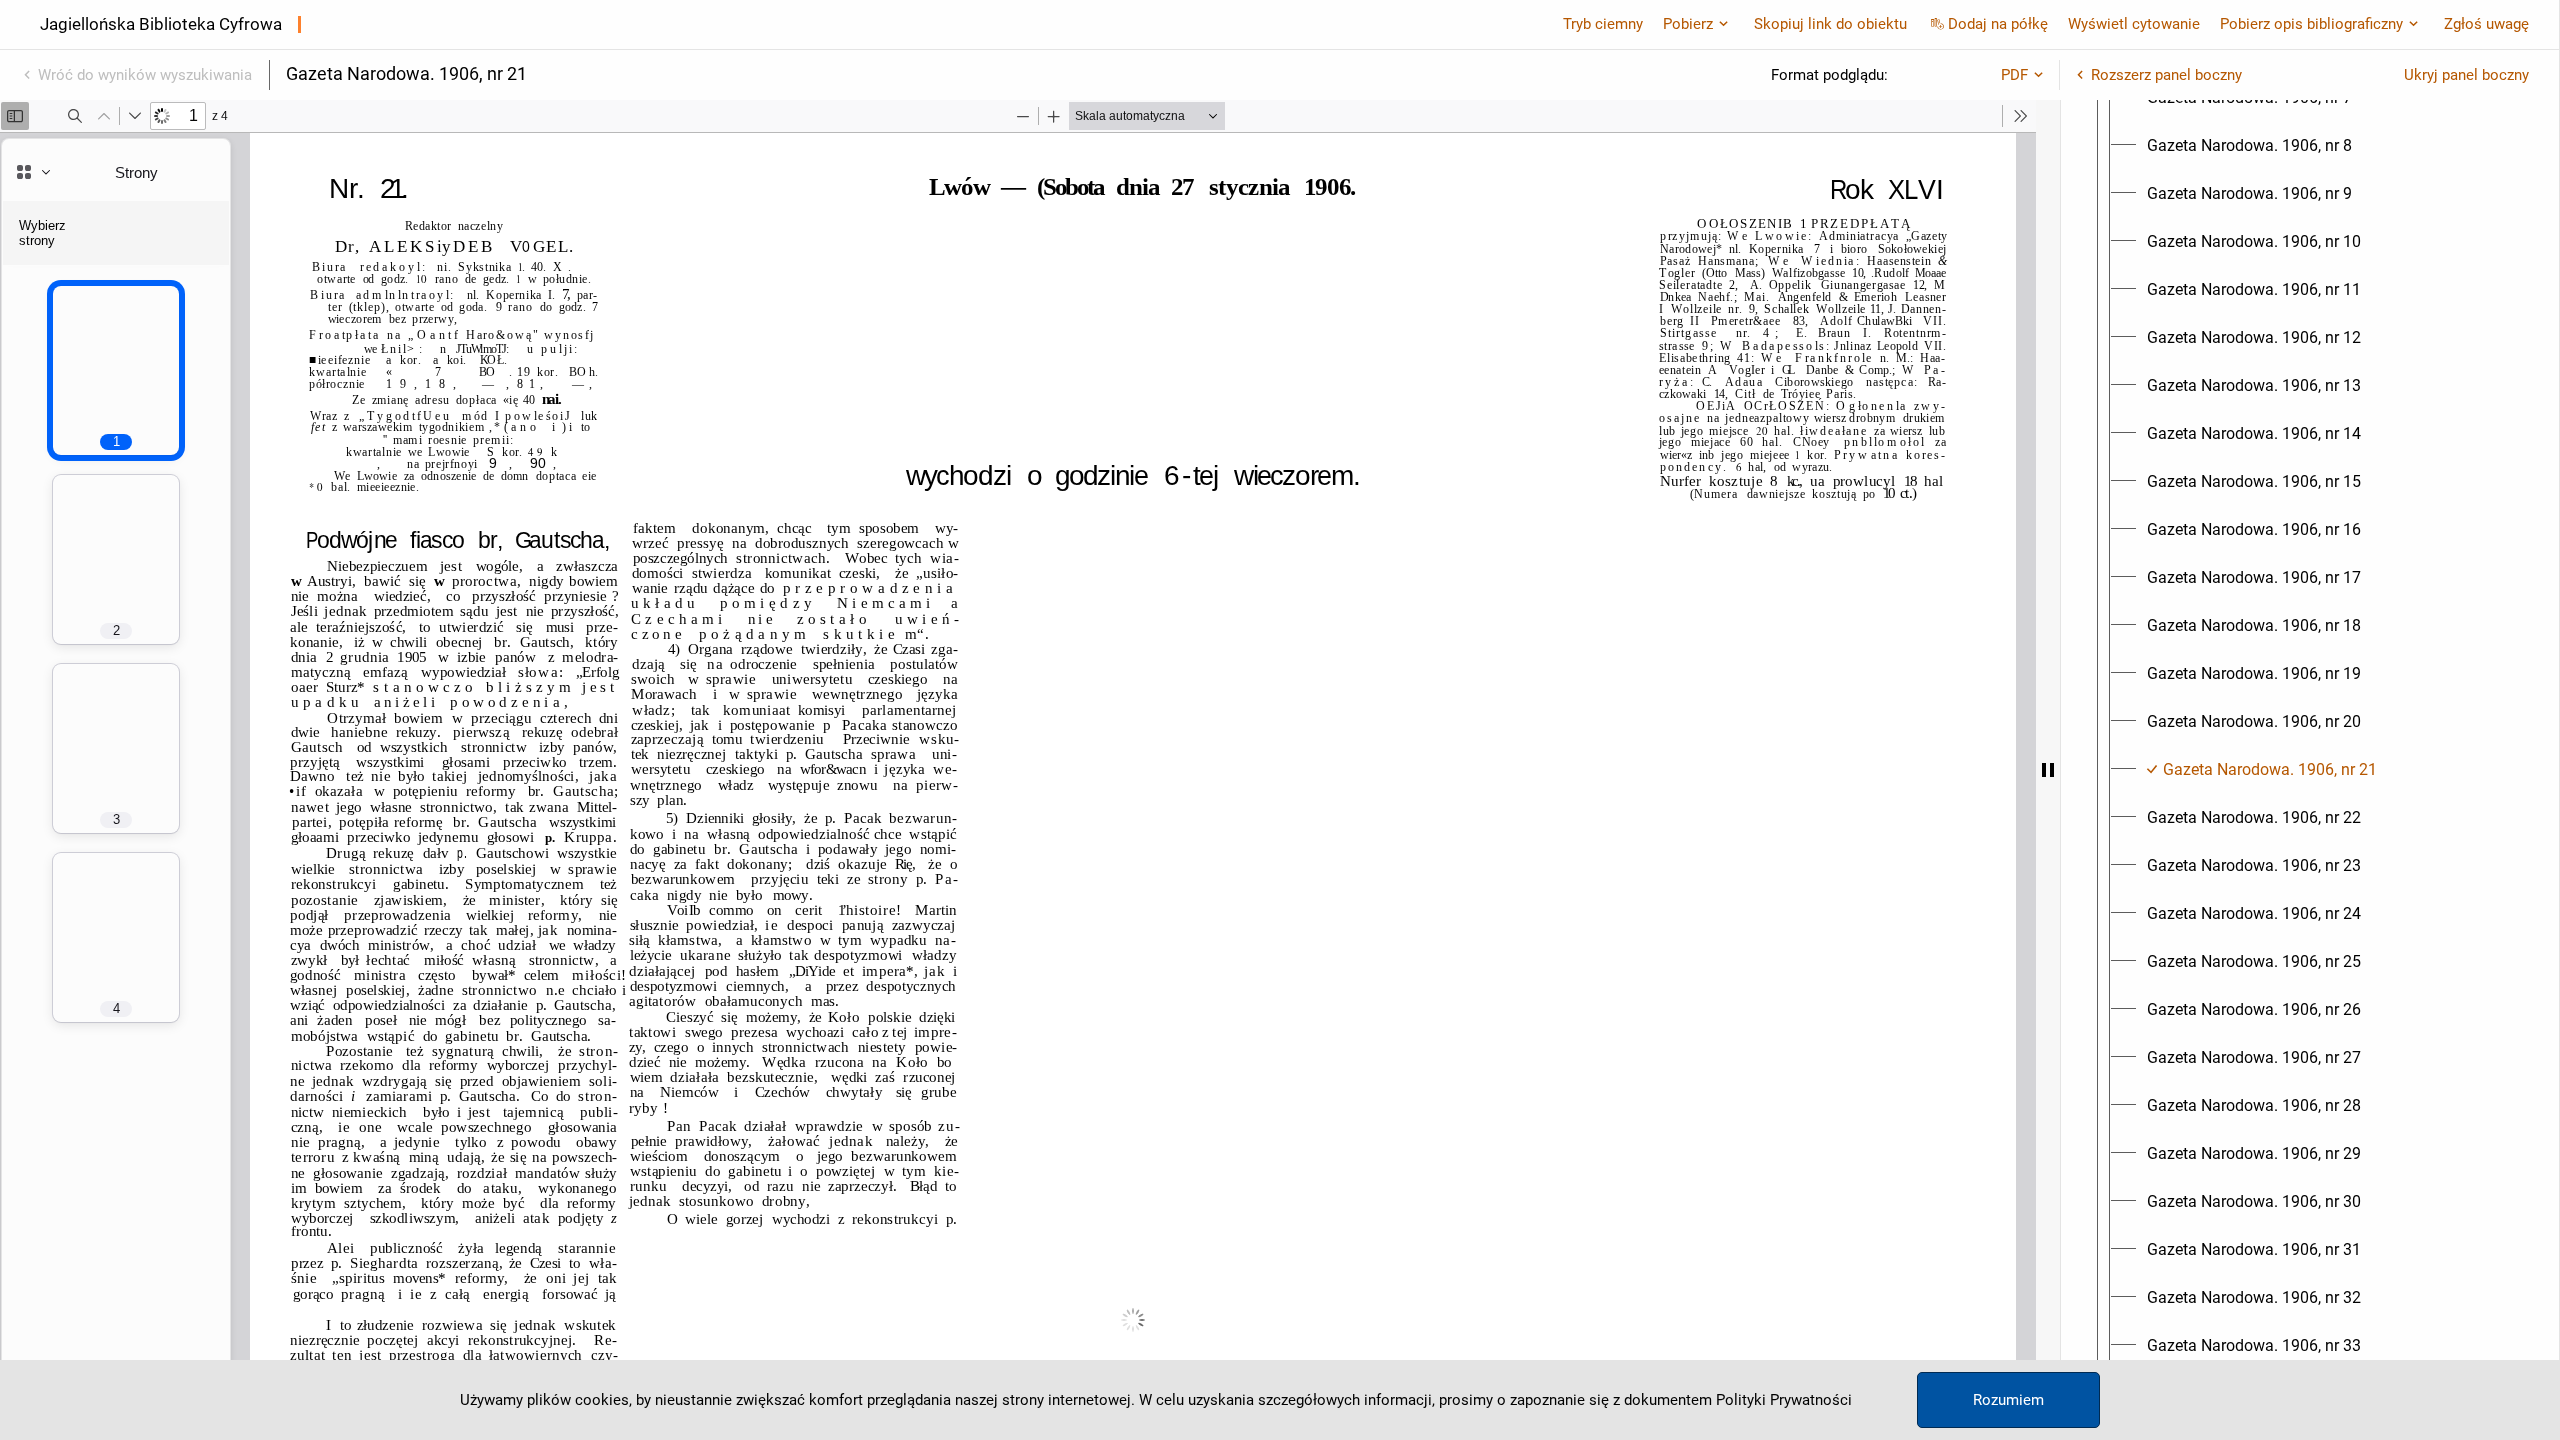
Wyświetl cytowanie (2134, 24)
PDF (2014, 75)
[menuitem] (2249, 146)
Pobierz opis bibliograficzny (2311, 24)
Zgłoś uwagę (2486, 24)
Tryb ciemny (1603, 24)
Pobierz (1688, 24)
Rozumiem (2008, 1400)
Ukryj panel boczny (2466, 75)
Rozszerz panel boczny (2166, 75)
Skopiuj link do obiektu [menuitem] (1830, 24)
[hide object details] (2048, 770)
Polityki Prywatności (1784, 1400)
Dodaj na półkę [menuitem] (1998, 24)
